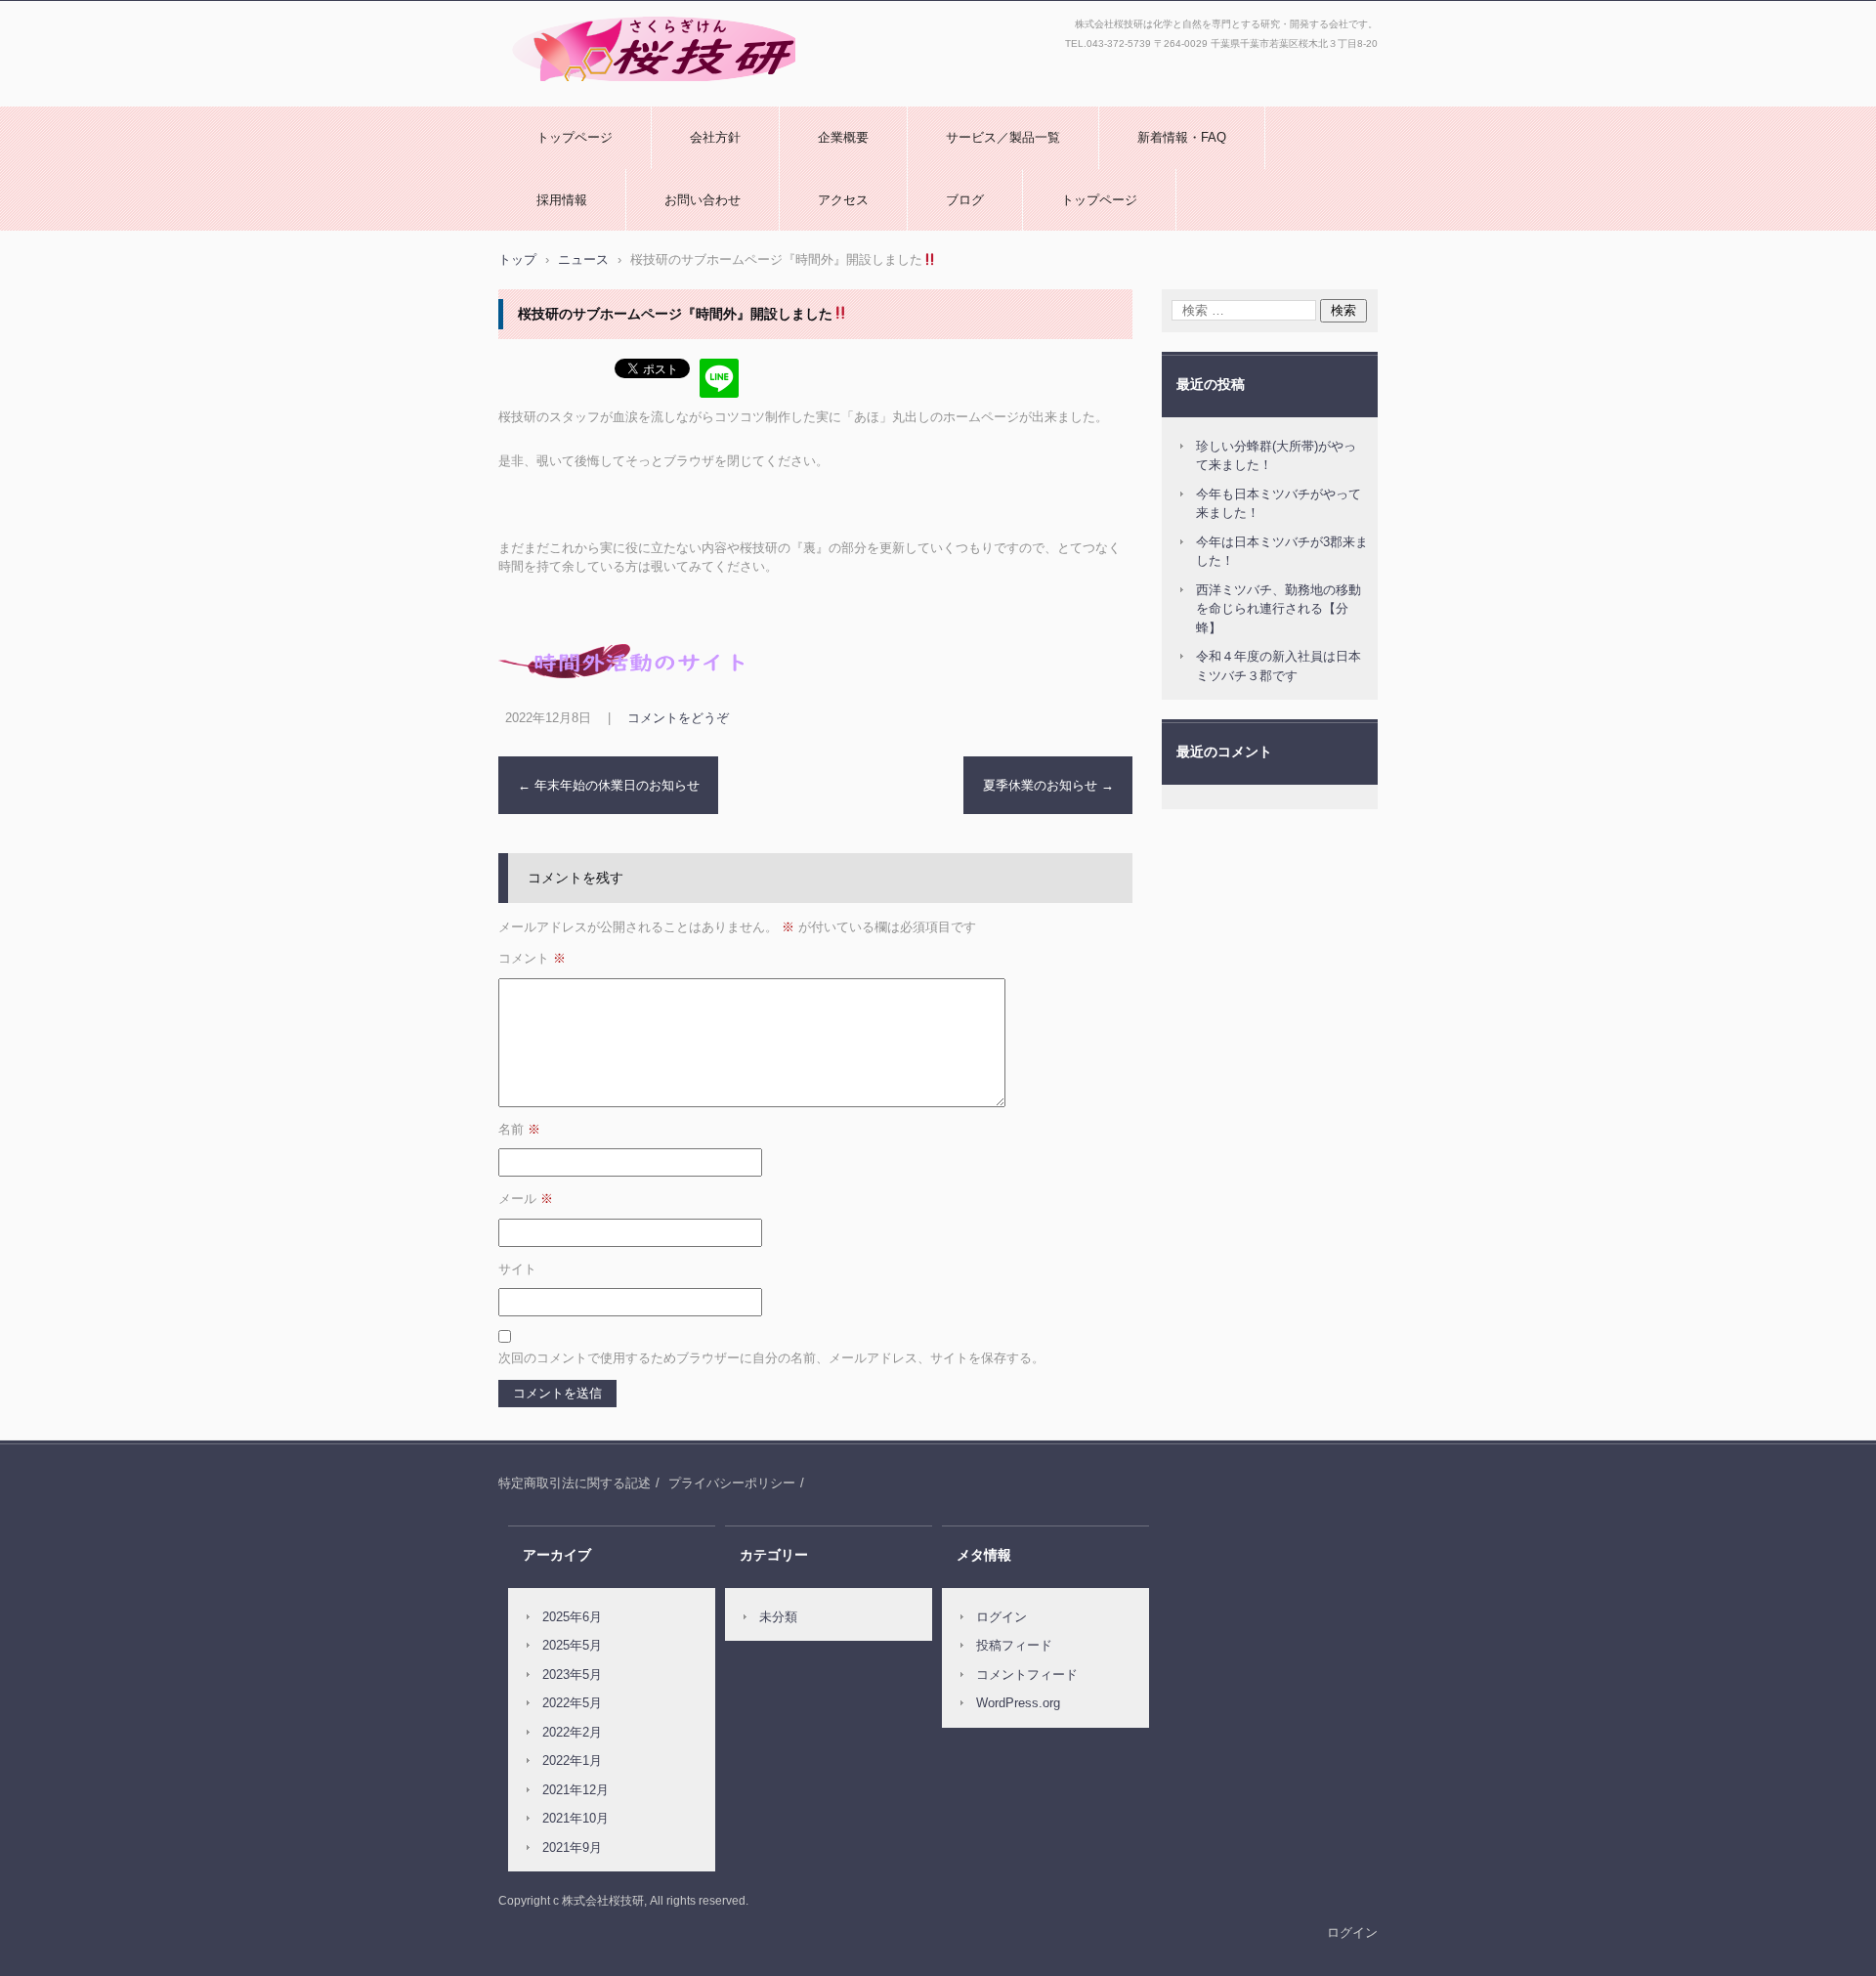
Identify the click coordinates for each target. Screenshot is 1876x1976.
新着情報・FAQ (1182, 137)
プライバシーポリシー (732, 1483)
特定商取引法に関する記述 (575, 1483)
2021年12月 (576, 1790)
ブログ (965, 200)
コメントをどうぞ (678, 718)
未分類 (778, 1617)
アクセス (843, 200)
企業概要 (843, 137)
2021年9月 (572, 1847)
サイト (517, 1269)
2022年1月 (572, 1761)
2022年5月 (572, 1703)
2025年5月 (572, 1645)
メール (526, 1199)
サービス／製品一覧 (1003, 137)
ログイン (1002, 1617)
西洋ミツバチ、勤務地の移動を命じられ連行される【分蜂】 (1279, 609)
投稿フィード (1014, 1645)
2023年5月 (572, 1675)
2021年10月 (576, 1818)
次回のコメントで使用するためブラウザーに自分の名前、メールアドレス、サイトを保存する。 (771, 1358)
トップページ (575, 137)
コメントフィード (1027, 1675)
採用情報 (562, 200)
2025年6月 (572, 1617)
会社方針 (715, 137)
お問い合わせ (703, 200)
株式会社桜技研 (550, 91)
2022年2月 (572, 1732)
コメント (532, 958)
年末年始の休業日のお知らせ (609, 785)
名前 (519, 1129)
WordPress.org (1018, 1703)
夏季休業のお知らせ (1048, 785)
